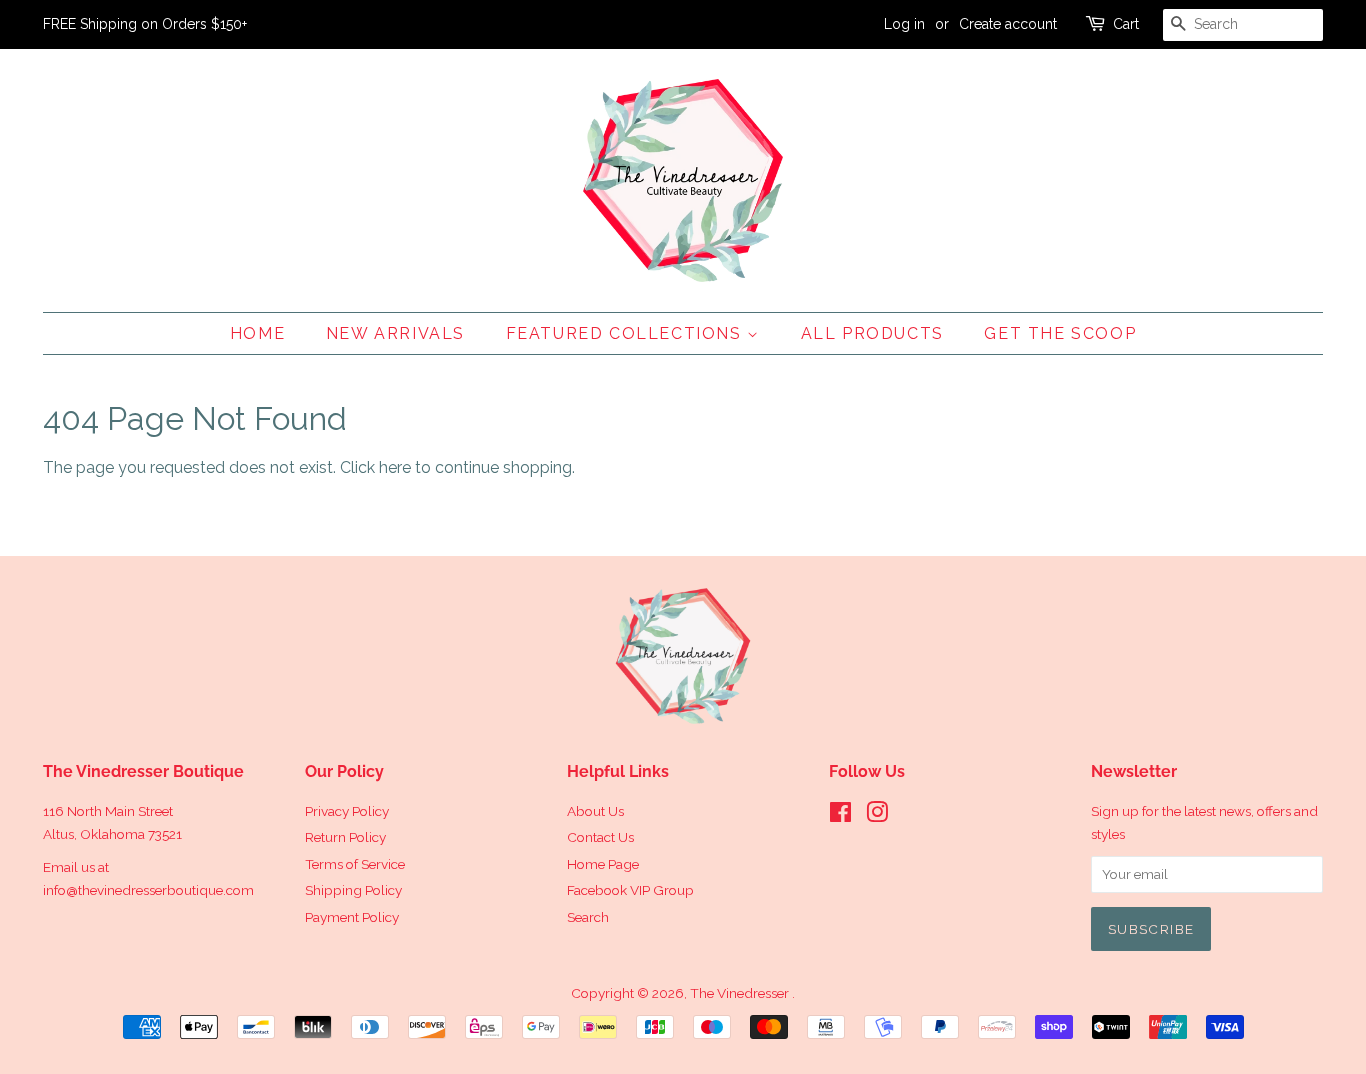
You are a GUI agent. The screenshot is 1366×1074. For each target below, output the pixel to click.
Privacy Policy (347, 811)
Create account (1008, 24)
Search (588, 917)
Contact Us (600, 837)
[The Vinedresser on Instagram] (877, 816)
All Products (872, 333)
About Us (595, 811)
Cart (1126, 24)
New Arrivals (395, 333)
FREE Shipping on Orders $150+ (145, 24)
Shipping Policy (353, 890)
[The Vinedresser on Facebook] (840, 816)
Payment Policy (352, 917)
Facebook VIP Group (630, 890)
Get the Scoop (1060, 333)
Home (257, 333)
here (395, 467)
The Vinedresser (741, 993)
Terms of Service (355, 864)
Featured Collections (627, 333)
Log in (904, 24)
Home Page (603, 864)
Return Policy (345, 837)
